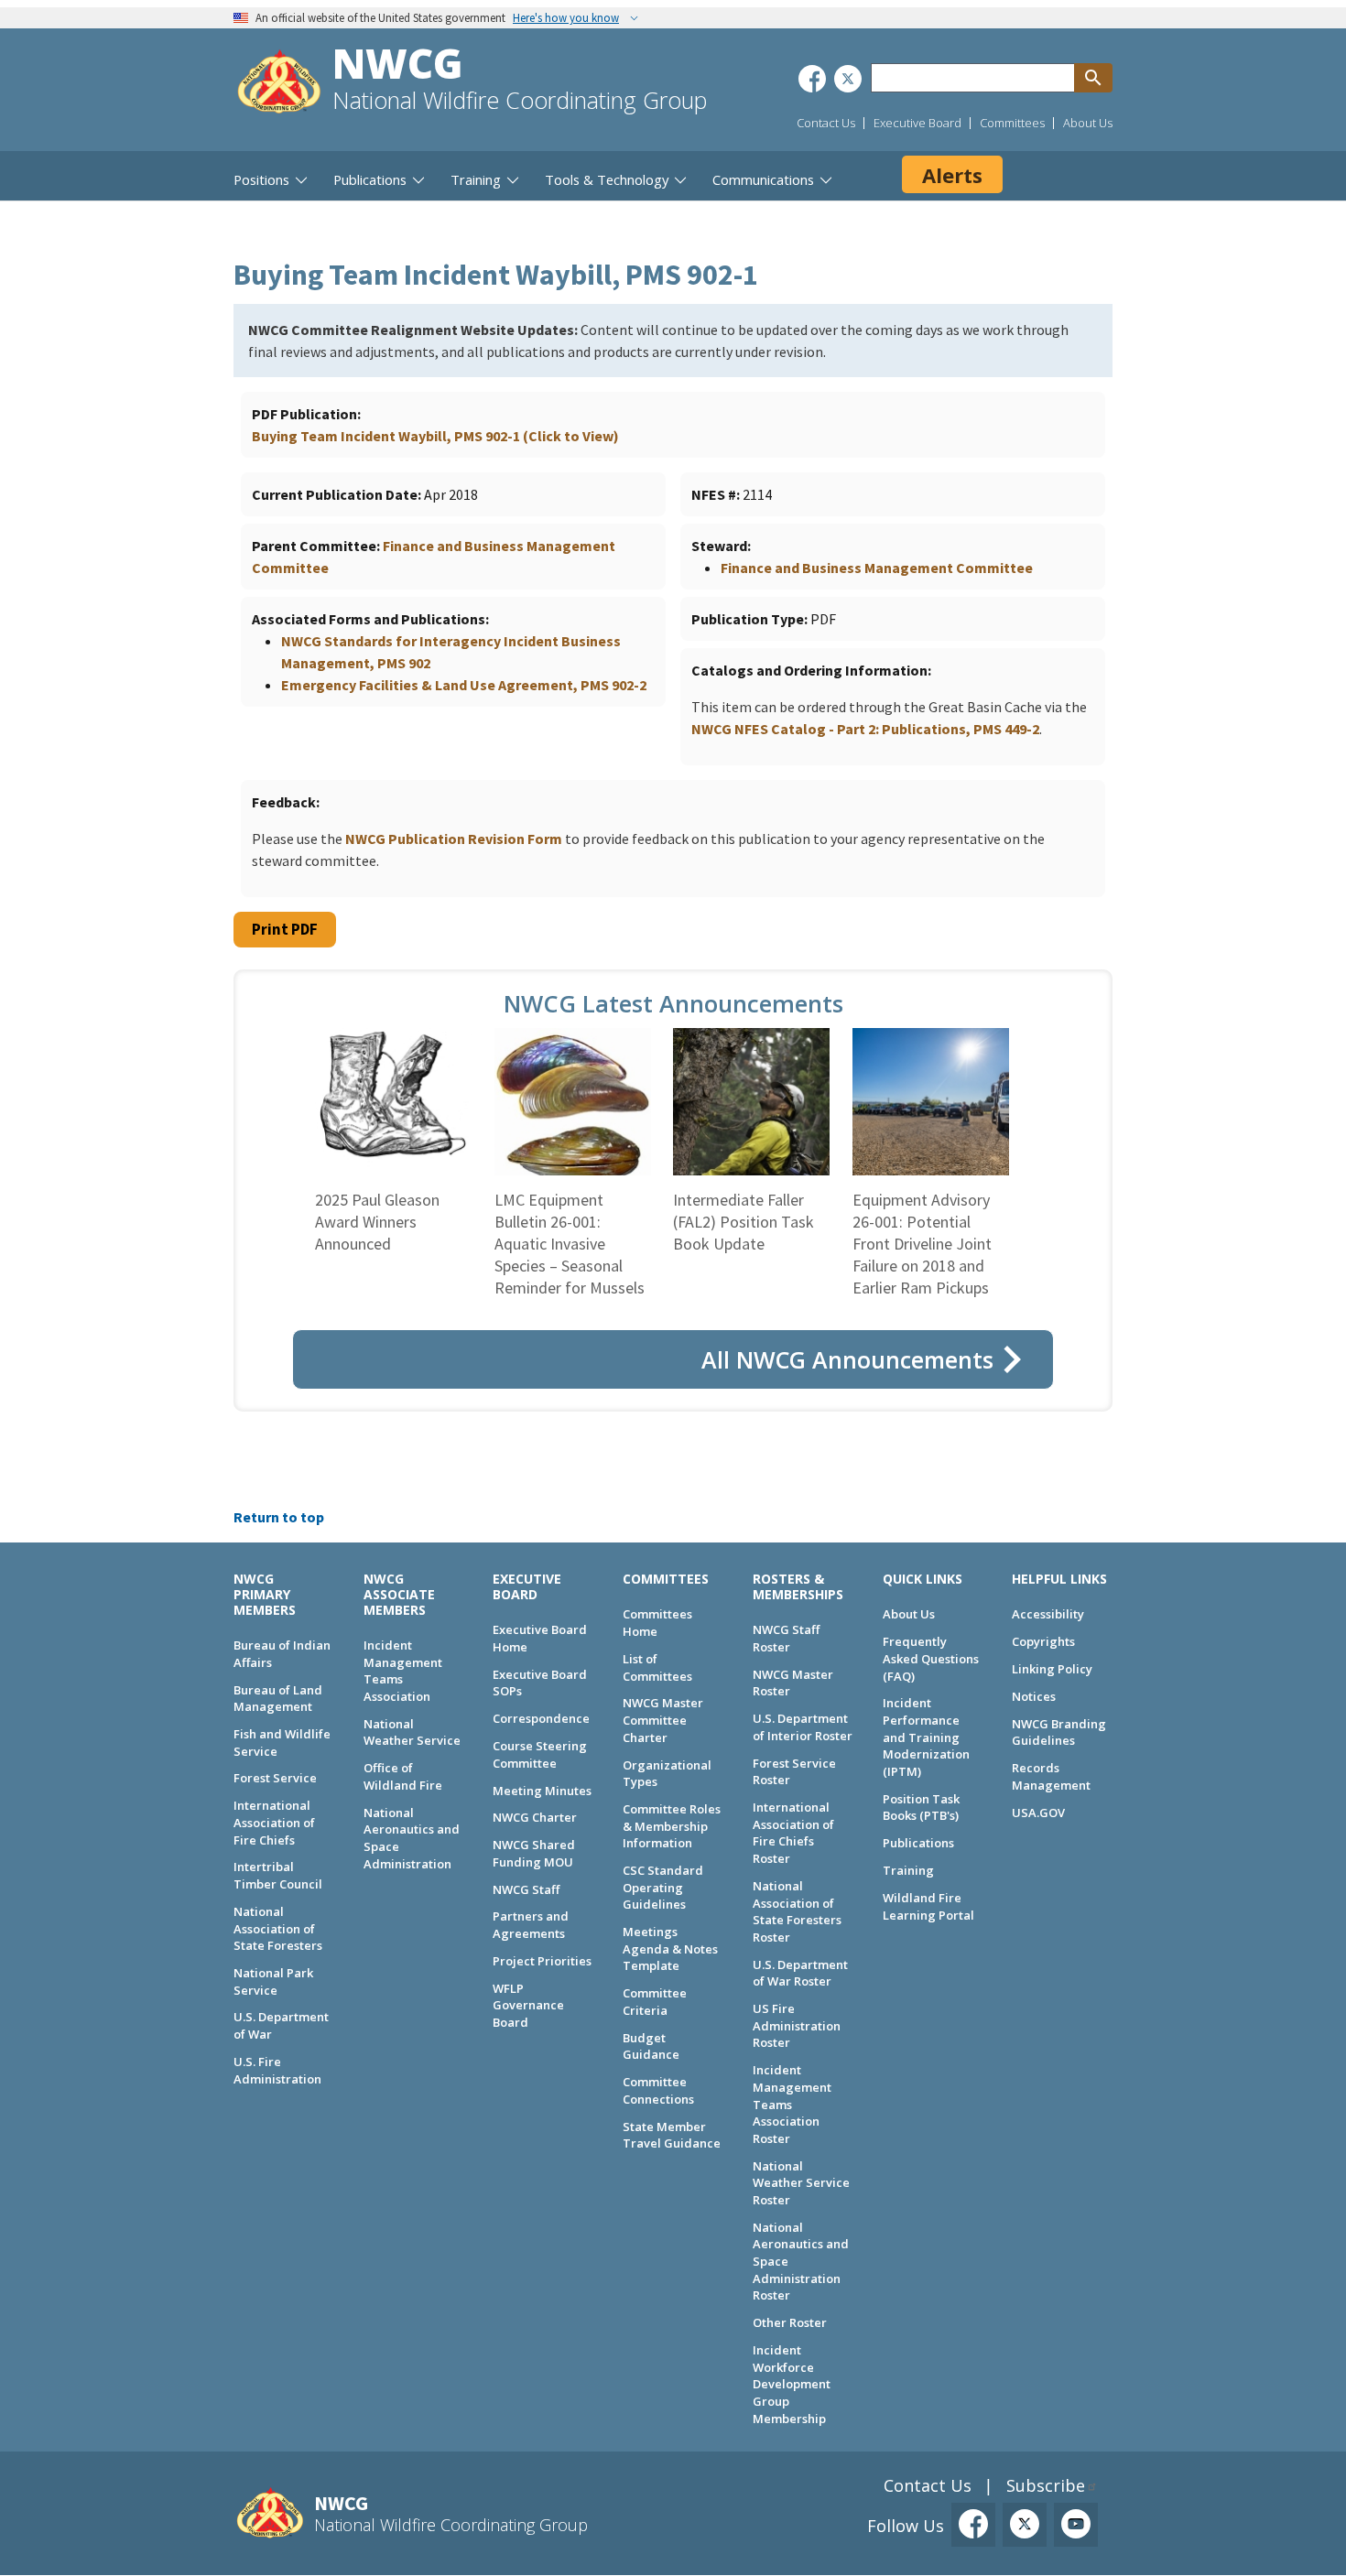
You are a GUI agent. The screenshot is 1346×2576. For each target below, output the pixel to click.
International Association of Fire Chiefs (274, 1822)
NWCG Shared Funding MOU (534, 1853)
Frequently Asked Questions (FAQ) (931, 1658)
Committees (1012, 123)
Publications (918, 1843)
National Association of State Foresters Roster (797, 1911)
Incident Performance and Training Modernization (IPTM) (926, 1737)
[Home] (279, 84)
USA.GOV (1038, 1813)
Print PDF (285, 929)
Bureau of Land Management (278, 1699)
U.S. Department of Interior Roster (803, 1727)
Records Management (1051, 1776)
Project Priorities (542, 1961)
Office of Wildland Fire (403, 1776)
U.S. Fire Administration (277, 2070)
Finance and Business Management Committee (877, 568)
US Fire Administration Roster (797, 2025)
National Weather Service (412, 1732)
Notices (1034, 1696)
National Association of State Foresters (278, 1928)
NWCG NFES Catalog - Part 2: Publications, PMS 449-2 (865, 729)
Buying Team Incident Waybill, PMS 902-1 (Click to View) (435, 436)
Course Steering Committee (540, 1754)
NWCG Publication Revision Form (454, 839)
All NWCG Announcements (847, 1359)
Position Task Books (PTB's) (921, 1808)
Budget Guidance (651, 2046)
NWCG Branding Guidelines (1059, 1732)
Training (908, 1870)
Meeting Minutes (542, 1791)
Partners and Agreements (531, 1925)
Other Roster (790, 2322)
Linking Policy (1052, 1669)
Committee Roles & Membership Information (672, 1826)
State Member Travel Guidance (672, 2135)
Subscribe (1046, 2485)
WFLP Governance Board (528, 2005)
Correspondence (541, 1718)
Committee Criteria (655, 2002)
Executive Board (917, 123)
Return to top (279, 1517)
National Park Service (273, 1981)
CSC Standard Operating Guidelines (663, 1887)
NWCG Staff (526, 1889)
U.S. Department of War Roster (800, 1973)
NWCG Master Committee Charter (663, 1720)
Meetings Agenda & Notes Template (670, 1948)
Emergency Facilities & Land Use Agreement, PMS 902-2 (464, 685)
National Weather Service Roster (801, 2183)
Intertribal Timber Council (278, 1875)
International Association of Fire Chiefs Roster (793, 1833)
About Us (1088, 123)
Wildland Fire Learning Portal (928, 1906)
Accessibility (1048, 1614)
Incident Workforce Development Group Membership (792, 2384)
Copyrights (1043, 1641)
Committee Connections (658, 2090)
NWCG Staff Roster (786, 1638)
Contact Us (826, 123)
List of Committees (657, 1667)
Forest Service (275, 1778)
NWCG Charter (535, 1817)
